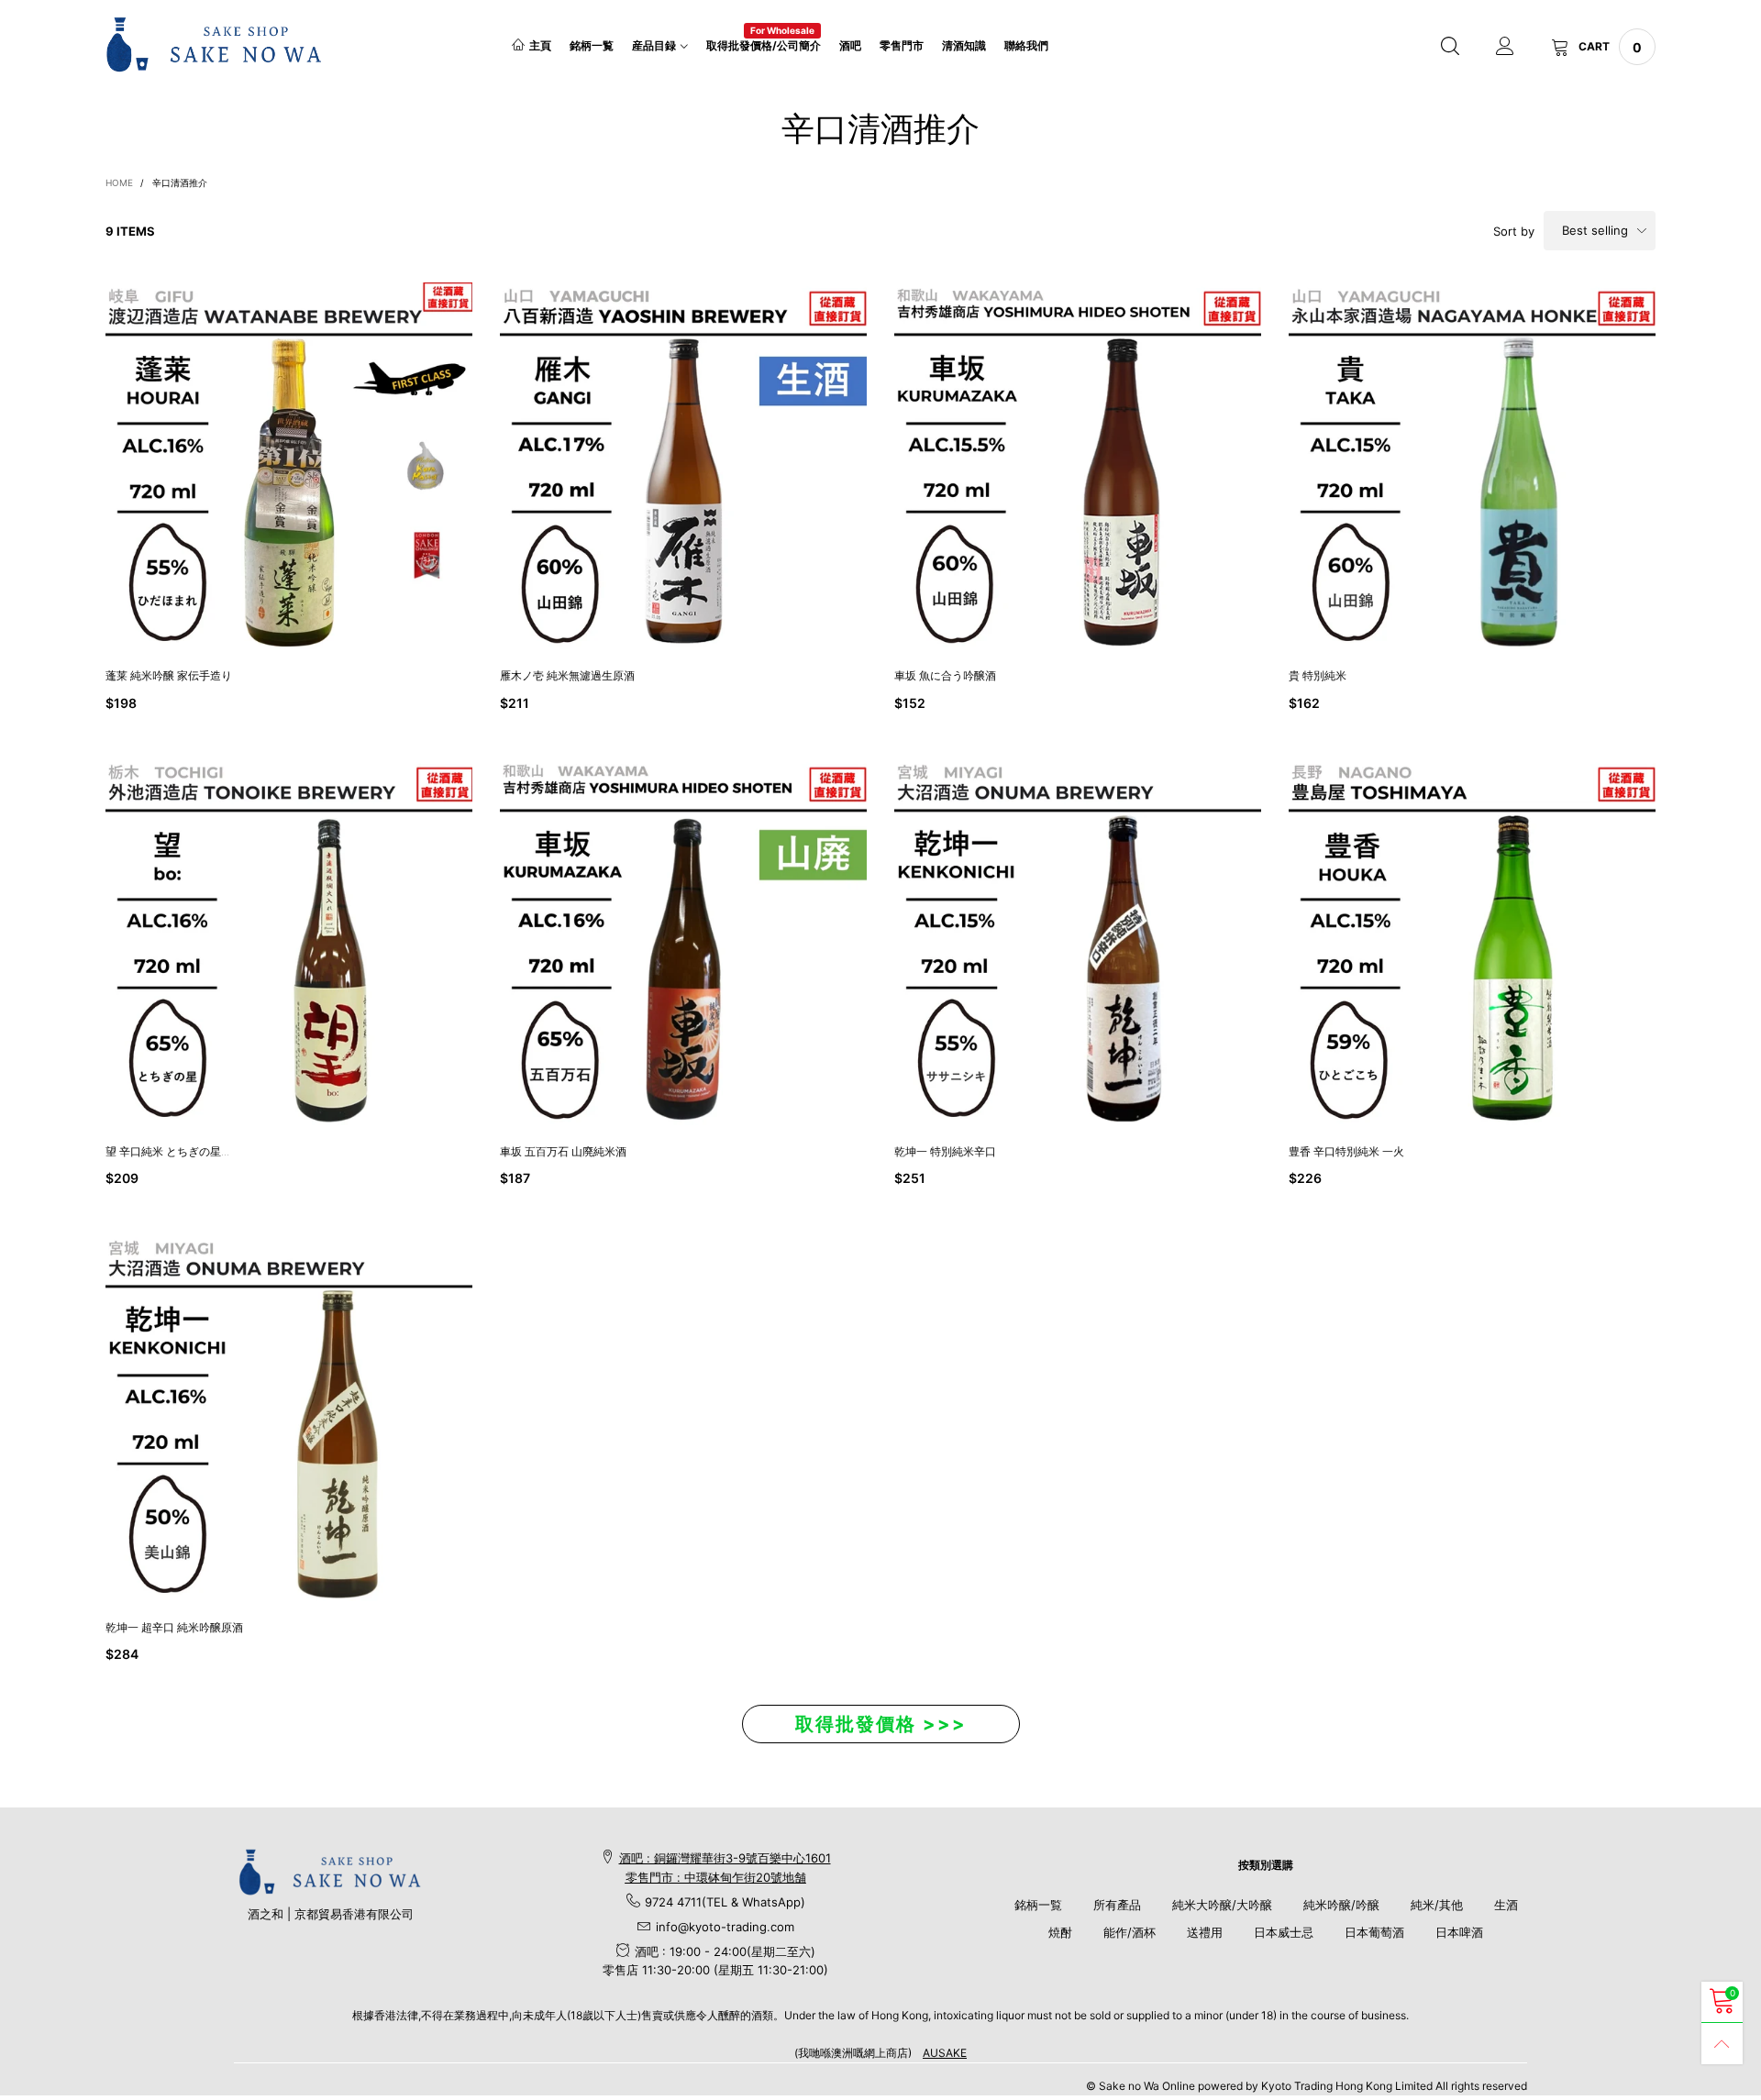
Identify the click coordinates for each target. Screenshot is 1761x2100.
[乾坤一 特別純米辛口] (1078, 942)
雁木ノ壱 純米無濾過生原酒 (567, 675)
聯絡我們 (1026, 45)
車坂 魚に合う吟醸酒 (945, 675)
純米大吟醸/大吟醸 (1222, 1905)
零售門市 (902, 45)
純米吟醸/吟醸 (1341, 1905)
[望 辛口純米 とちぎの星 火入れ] (289, 942)
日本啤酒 (1459, 1932)
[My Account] (1505, 47)
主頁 (540, 45)
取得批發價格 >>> (881, 1724)
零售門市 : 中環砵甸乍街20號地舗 (716, 1877)
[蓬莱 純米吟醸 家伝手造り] (289, 466)
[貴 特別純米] (1472, 466)
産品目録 (654, 45)
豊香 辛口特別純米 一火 (1346, 1151)
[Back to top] (1722, 2044)
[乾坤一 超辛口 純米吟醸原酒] (289, 1418)
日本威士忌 (1284, 1932)
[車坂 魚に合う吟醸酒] (1078, 466)
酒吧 (850, 45)
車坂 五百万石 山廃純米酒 (563, 1151)
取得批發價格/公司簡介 (764, 44)
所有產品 (1117, 1905)
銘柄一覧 (592, 45)
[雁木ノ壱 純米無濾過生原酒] (683, 466)
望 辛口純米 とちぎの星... (167, 1151)
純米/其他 (1437, 1905)
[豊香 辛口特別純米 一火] (1472, 942)
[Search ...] (1450, 47)
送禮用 (1205, 1932)
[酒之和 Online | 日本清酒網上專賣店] (214, 44)
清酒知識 (964, 45)
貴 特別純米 (1318, 675)
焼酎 (1060, 1932)
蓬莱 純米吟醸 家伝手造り (169, 675)
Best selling (1595, 230)
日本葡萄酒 (1374, 1932)
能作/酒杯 (1130, 1932)
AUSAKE (945, 2053)
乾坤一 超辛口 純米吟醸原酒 (180, 1627)
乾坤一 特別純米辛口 (945, 1151)
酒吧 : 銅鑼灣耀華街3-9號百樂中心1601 (725, 1858)
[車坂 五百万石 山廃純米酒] (683, 942)
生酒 (1506, 1905)
